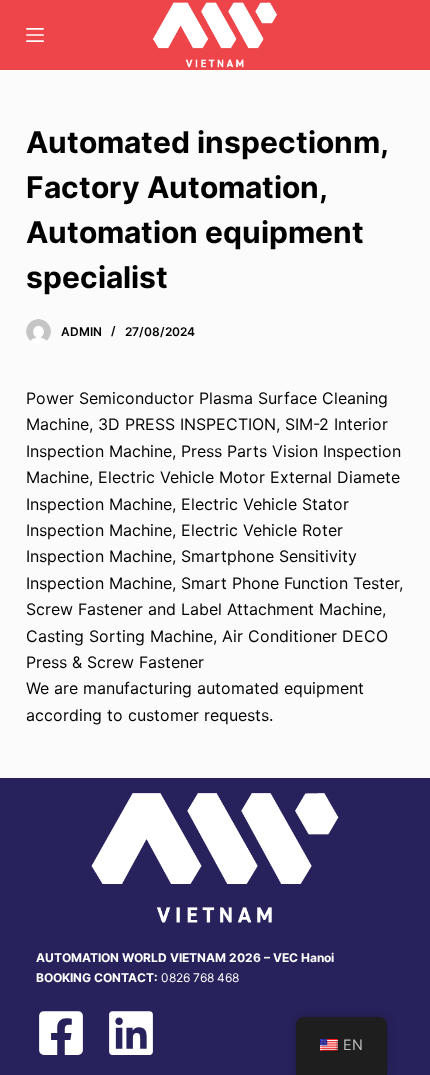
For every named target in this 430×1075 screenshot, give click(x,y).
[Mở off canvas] (35, 35)
